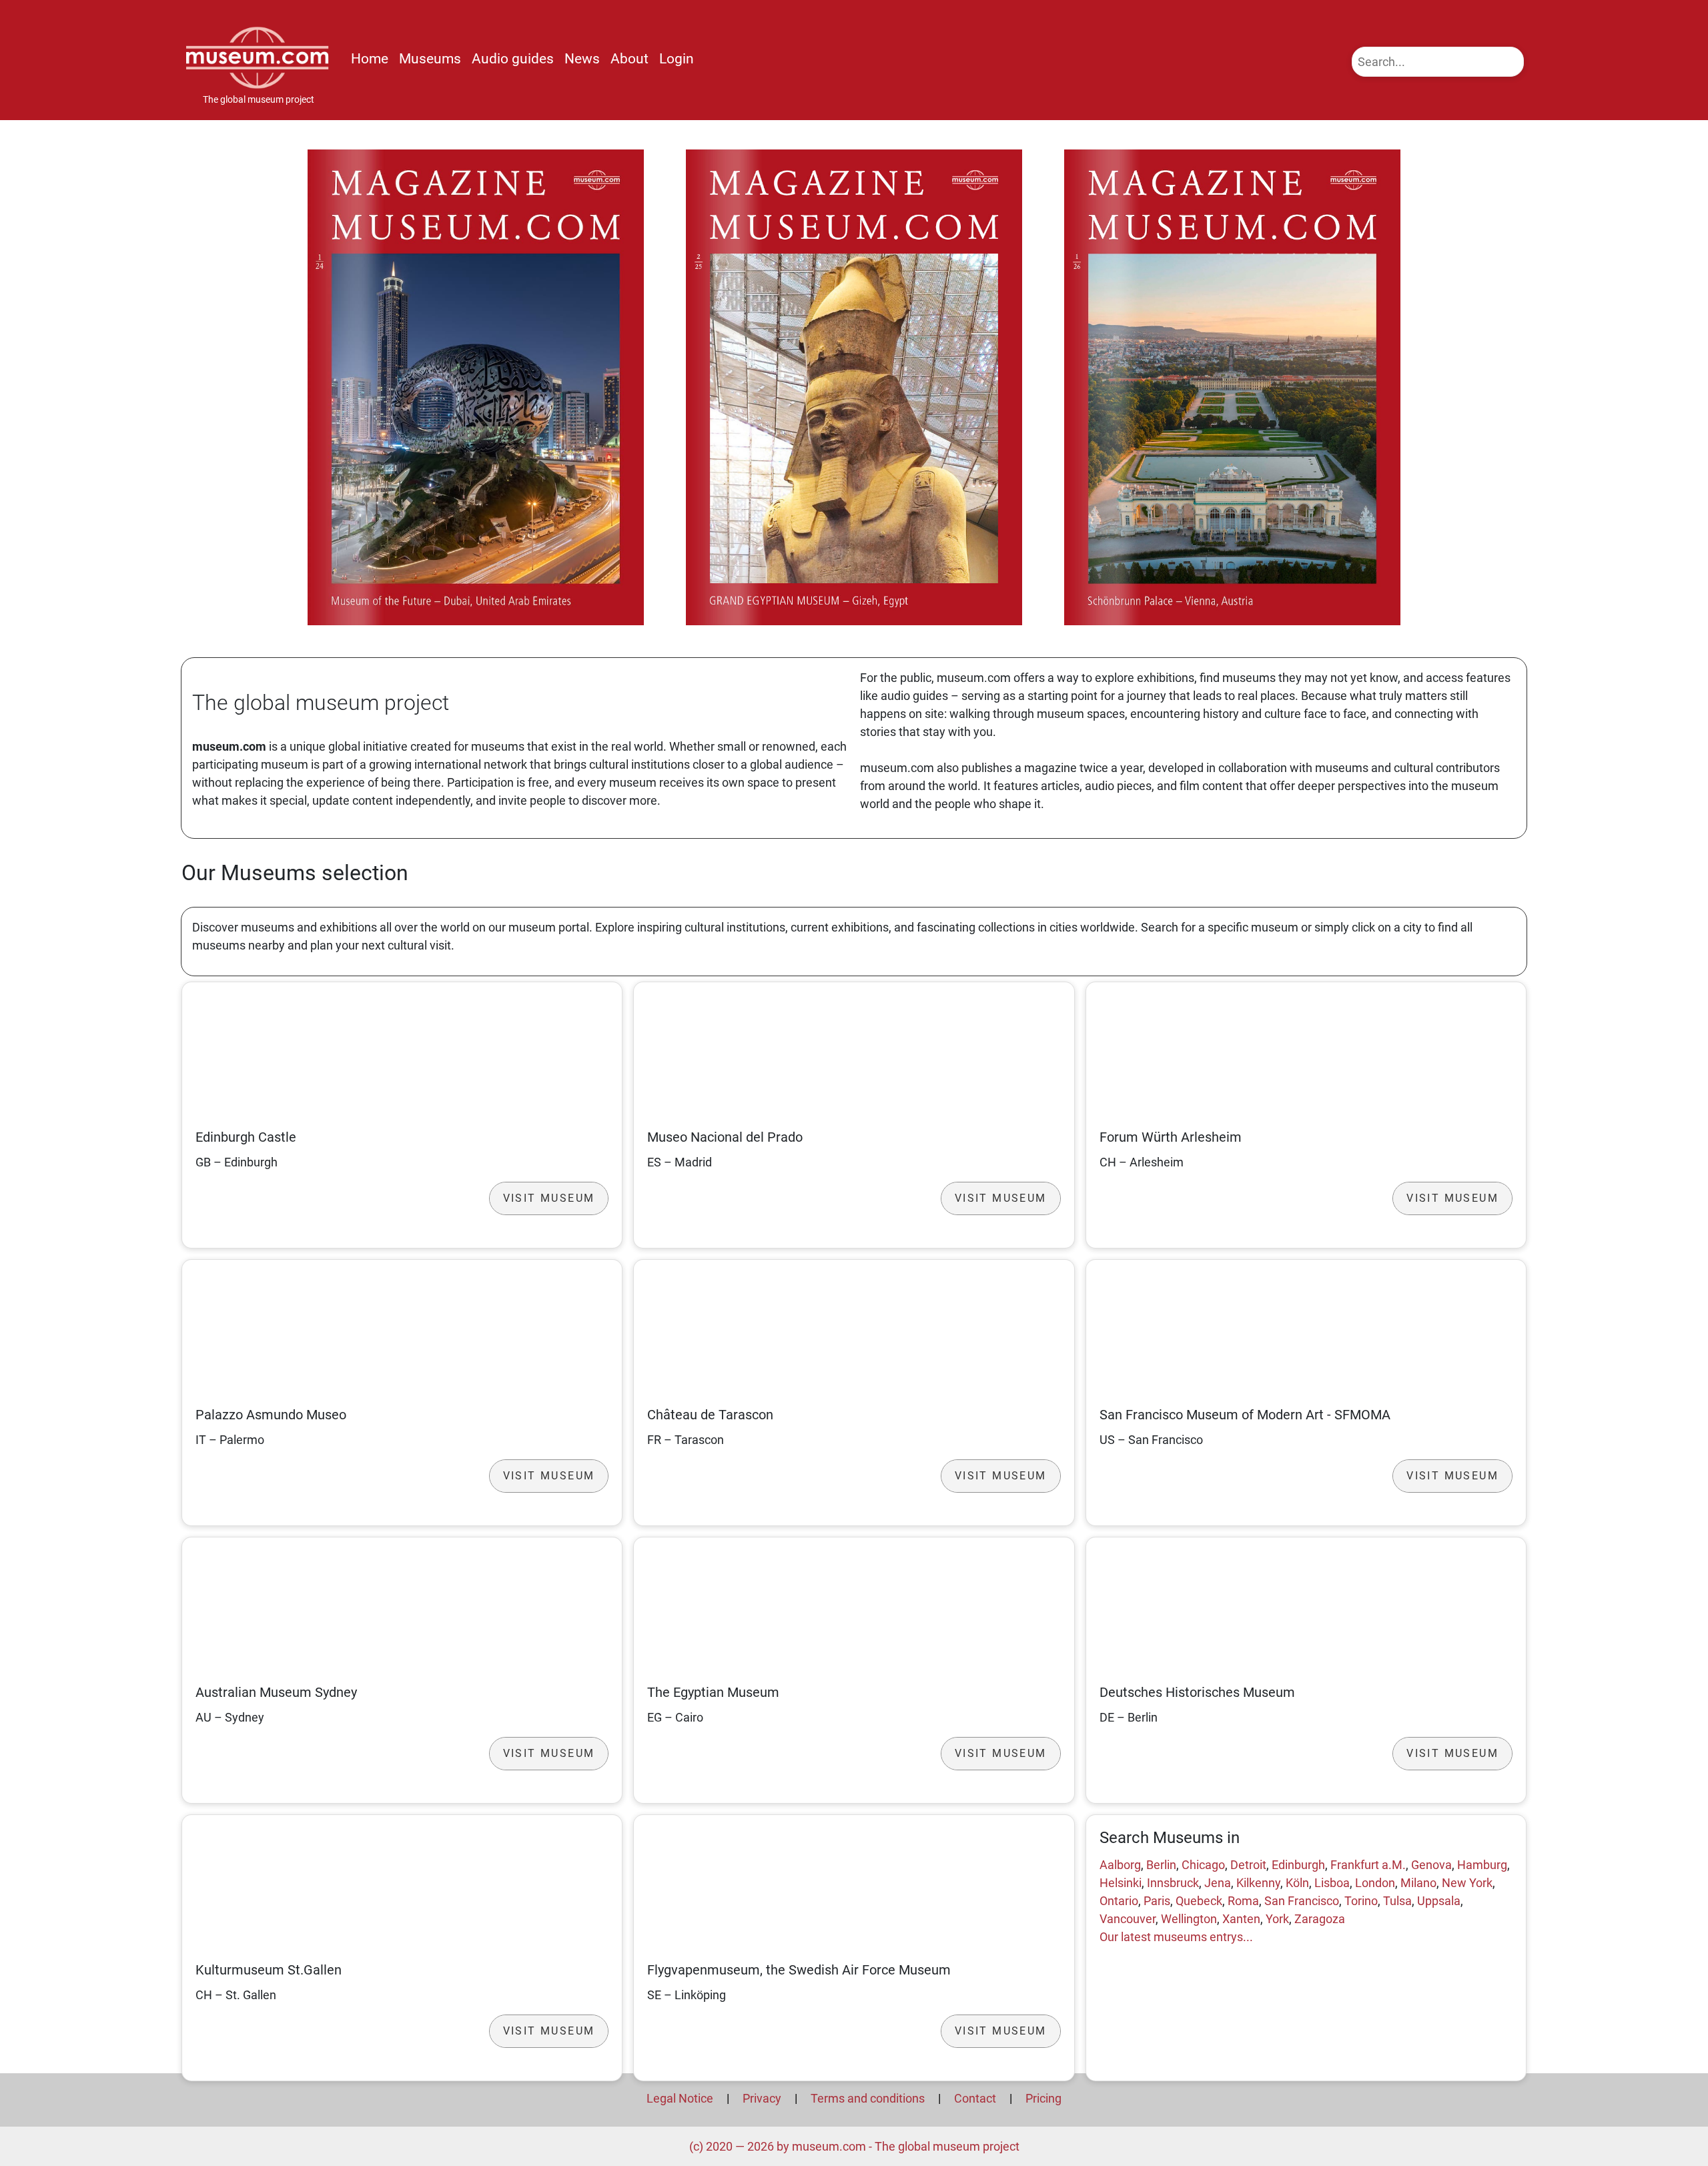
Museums (430, 59)
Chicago (1203, 1865)
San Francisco (1302, 1901)
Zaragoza (1320, 1919)
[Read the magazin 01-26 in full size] (1232, 387)
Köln (1297, 1883)
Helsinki (1121, 1883)
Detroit (1248, 1865)
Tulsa (1397, 1901)
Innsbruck (1173, 1883)
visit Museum (549, 1198)
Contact (975, 2098)
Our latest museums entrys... (1176, 1937)
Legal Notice (680, 2098)
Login (677, 59)
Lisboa (1332, 1883)
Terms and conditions (868, 2098)
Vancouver (1128, 1919)
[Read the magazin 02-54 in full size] (854, 387)
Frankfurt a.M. (1368, 1865)
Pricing (1043, 2098)
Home (370, 59)
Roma (1243, 1901)
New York (1467, 1883)
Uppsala (1439, 1901)
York (1277, 1919)
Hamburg (1482, 1865)
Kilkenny (1258, 1883)
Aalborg (1120, 1865)
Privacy (762, 2098)
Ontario (1119, 1901)
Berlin (1161, 1865)
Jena (1218, 1883)
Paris (1157, 1901)
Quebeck (1199, 1901)
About (629, 59)
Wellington (1189, 1919)
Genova (1431, 1865)
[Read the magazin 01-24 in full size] (476, 387)
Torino (1361, 1901)
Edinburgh (1298, 1865)
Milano (1418, 1883)
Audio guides (513, 59)
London (1375, 1883)
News (582, 59)
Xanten (1241, 1919)
